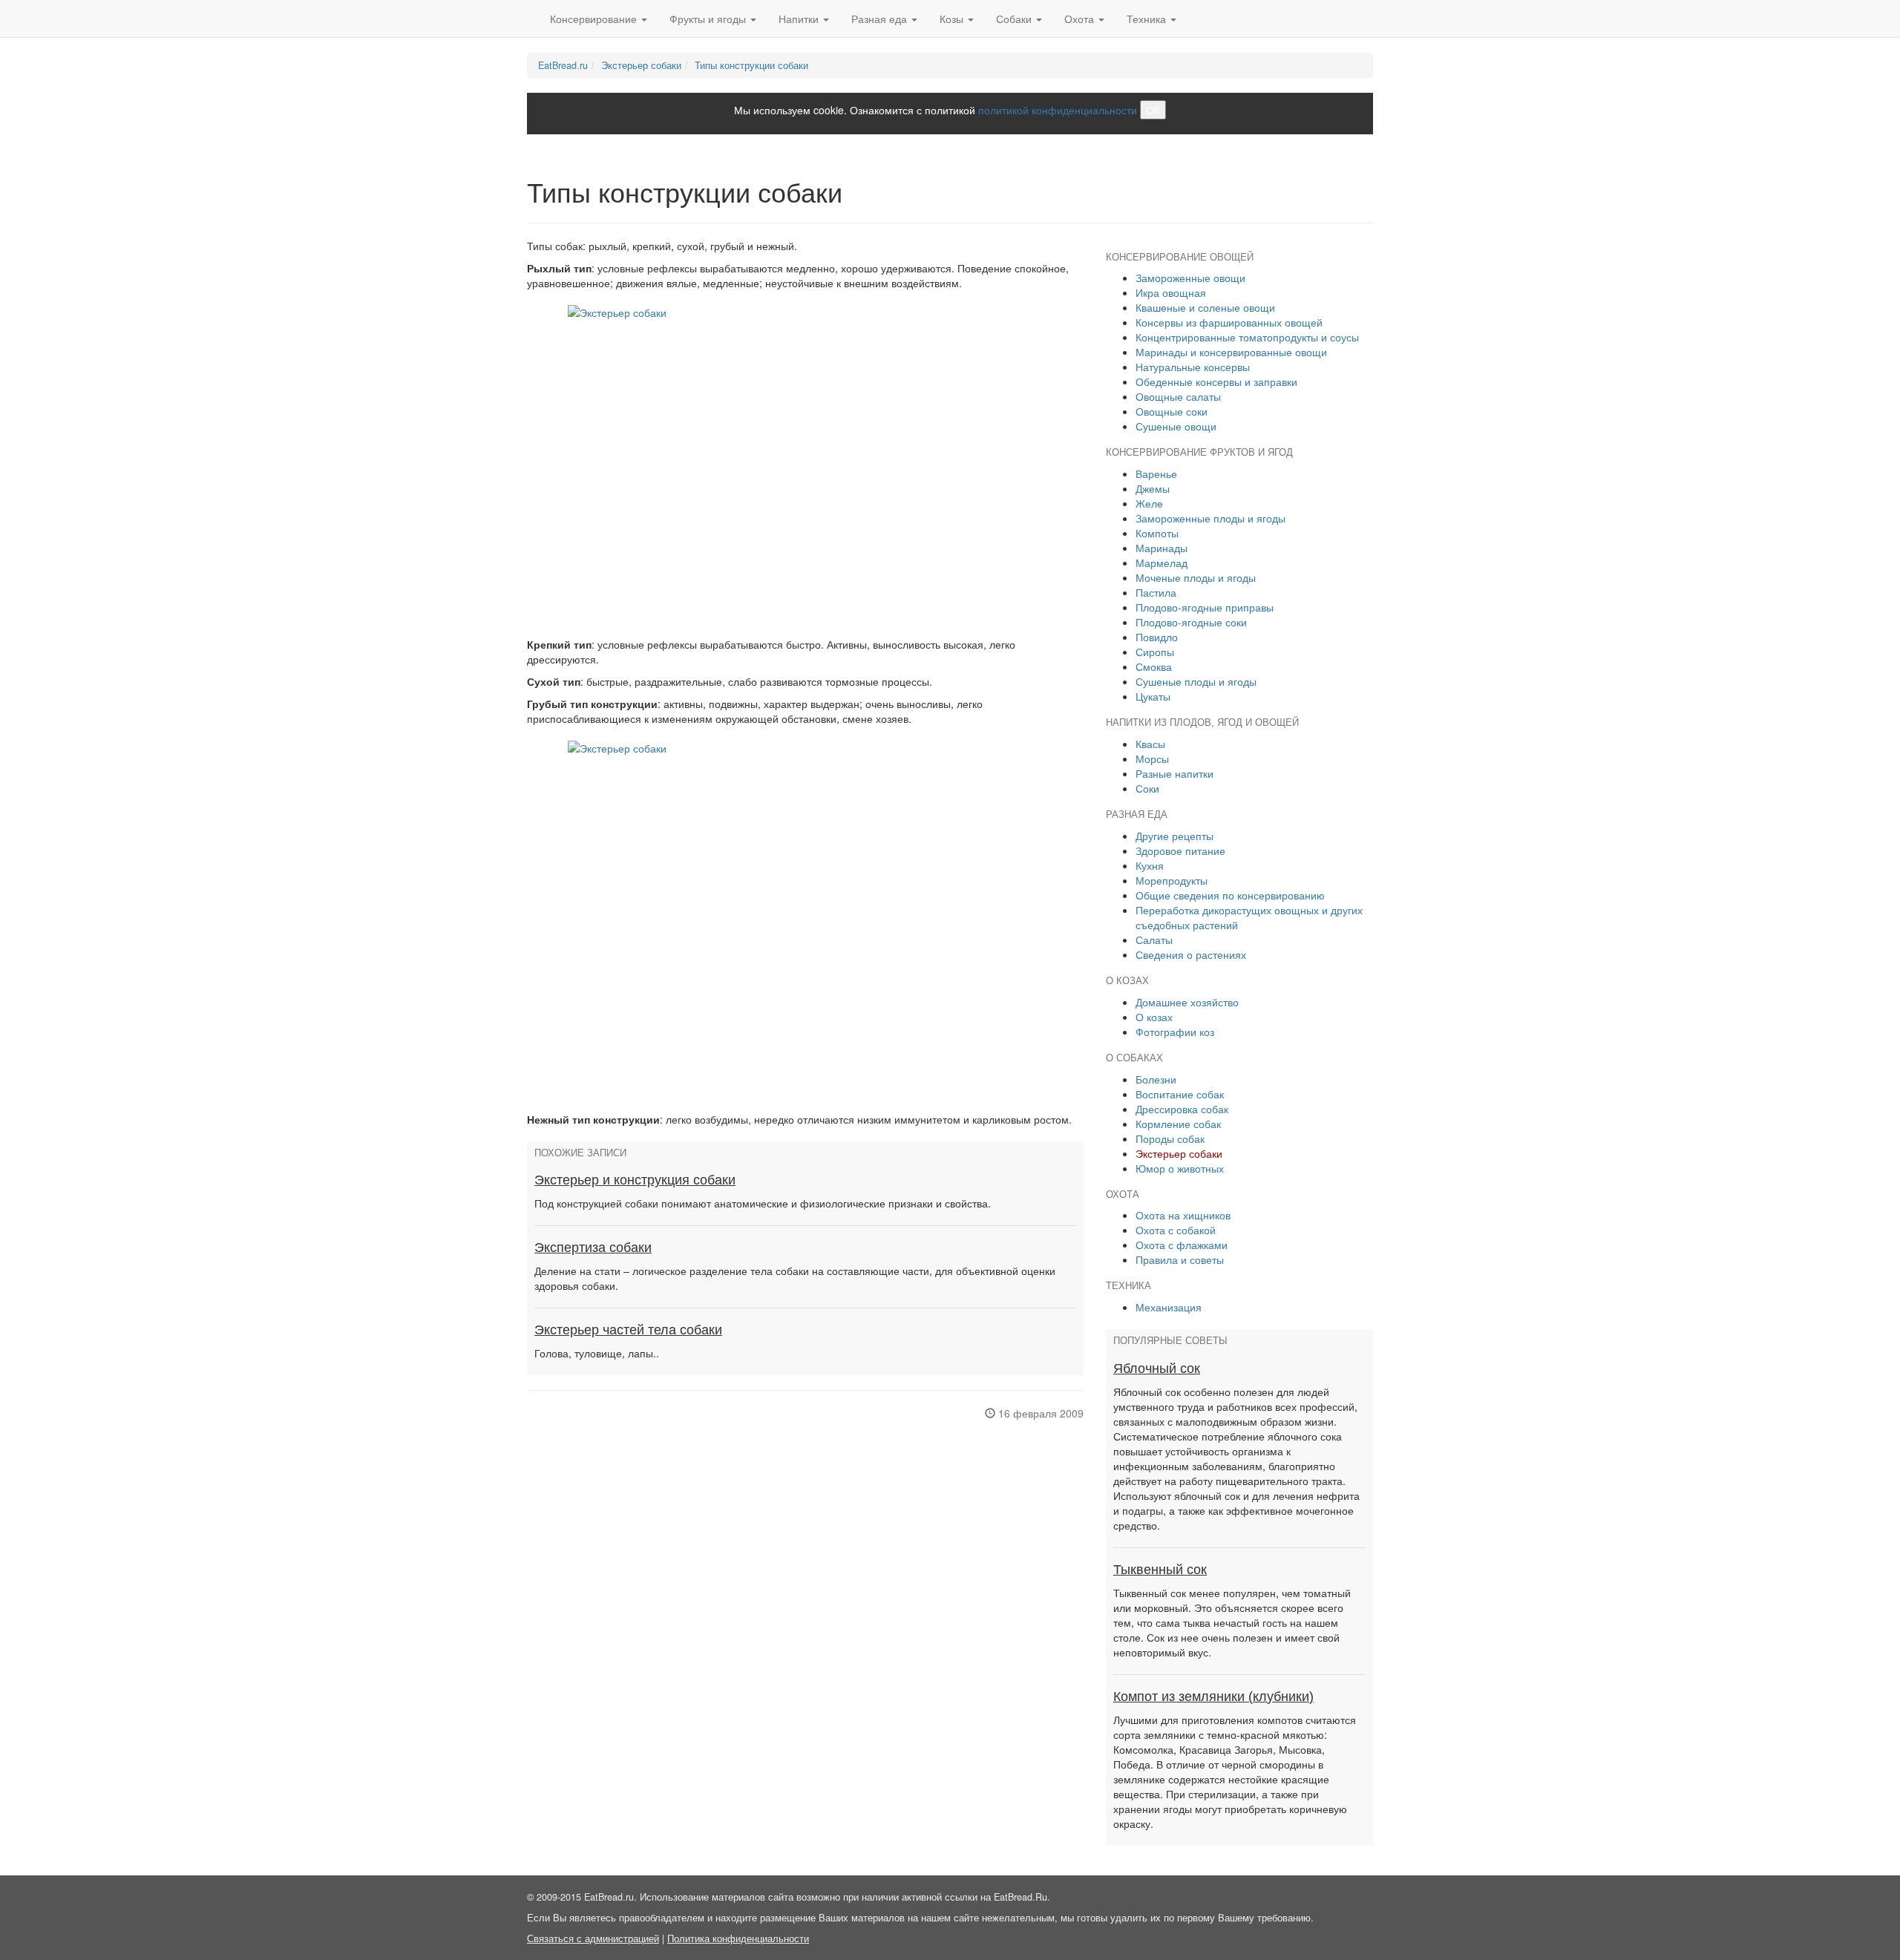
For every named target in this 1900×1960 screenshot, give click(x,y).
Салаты (1154, 940)
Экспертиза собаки (593, 1248)
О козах (1154, 1017)
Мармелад (1162, 563)
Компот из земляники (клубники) (1213, 1697)
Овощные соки (1172, 411)
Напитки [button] (800, 19)
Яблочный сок (1157, 1369)
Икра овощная (1171, 292)
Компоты (1157, 533)
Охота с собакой (1176, 1230)
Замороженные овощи (1190, 278)
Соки (1147, 788)
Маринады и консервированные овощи (1231, 352)
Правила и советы (1180, 1259)
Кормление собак (1178, 1124)
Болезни (1156, 1079)
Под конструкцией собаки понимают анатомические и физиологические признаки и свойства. (763, 1203)
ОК (1153, 110)
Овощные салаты (1178, 396)
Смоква (1154, 666)
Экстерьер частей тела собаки (628, 1330)
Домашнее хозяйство (1187, 1002)
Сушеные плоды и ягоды (1196, 681)
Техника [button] (1148, 19)
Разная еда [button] (881, 19)
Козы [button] (953, 19)
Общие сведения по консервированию (1230, 895)
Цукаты (1153, 696)
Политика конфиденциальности (738, 1938)
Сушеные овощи (1176, 426)
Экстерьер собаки (641, 65)
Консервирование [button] (595, 19)
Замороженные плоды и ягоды (1211, 518)
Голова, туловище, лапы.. (597, 1353)
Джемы (1153, 488)
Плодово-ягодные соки (1191, 622)
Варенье (1156, 473)
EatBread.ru (563, 65)
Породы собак (1170, 1138)
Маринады (1162, 548)
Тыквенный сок (1160, 1570)
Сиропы (1155, 652)
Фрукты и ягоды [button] (709, 19)
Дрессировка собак (1182, 1109)
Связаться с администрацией (593, 1938)
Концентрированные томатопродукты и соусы (1247, 337)
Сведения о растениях (1191, 954)
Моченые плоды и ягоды (1196, 577)
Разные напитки (1175, 773)
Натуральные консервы (1193, 367)
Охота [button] (1081, 19)
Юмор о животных (1180, 1168)
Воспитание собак (1180, 1094)
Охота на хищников (1183, 1215)
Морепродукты (1172, 880)
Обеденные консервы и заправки (1216, 381)
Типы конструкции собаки (751, 65)
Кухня (1150, 865)
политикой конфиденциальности (1058, 110)
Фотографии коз (1175, 1032)
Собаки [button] (1015, 19)
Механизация (1169, 1307)
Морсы (1152, 758)
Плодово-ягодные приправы (1205, 607)
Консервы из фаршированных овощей (1229, 322)
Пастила (1156, 592)
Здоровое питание (1180, 850)
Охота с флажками (1182, 1245)
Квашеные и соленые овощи (1205, 307)
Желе (1149, 503)
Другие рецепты (1175, 836)
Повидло (1157, 637)
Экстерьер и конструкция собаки (635, 1180)
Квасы (1150, 744)
